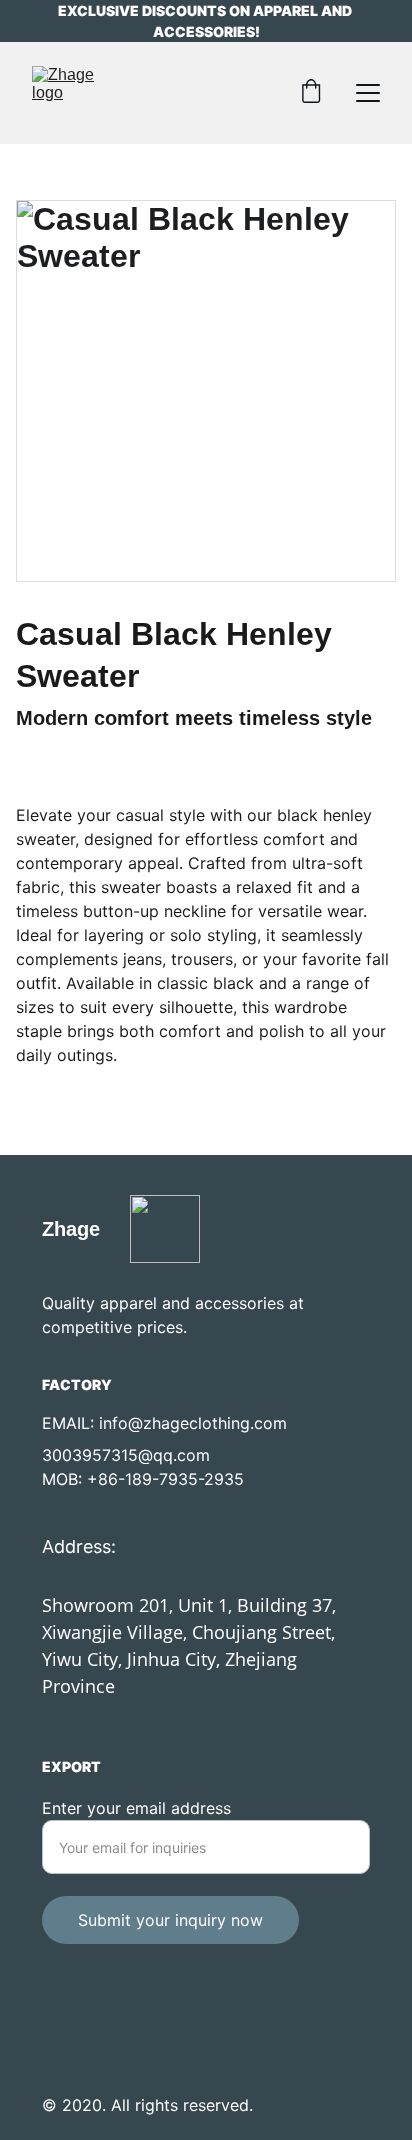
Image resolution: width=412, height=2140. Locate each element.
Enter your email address (136, 1808)
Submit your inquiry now (170, 1920)
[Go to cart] (311, 93)
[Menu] (368, 93)
